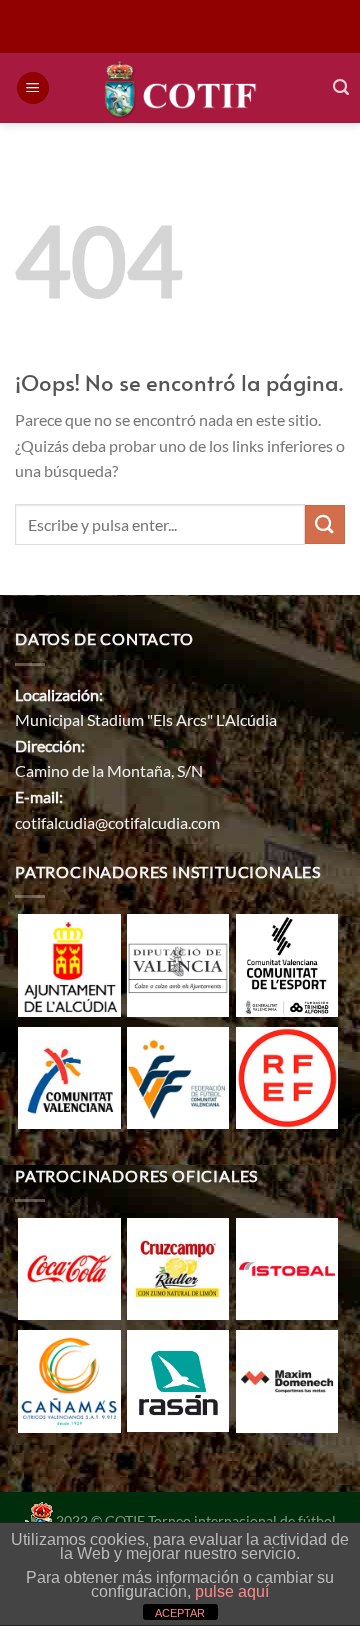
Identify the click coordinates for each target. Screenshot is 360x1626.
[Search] (341, 87)
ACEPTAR (180, 1613)
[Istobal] (287, 1266)
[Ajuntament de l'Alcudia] (69, 962)
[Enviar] (325, 524)
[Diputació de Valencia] (178, 962)
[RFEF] (287, 1075)
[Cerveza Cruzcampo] (178, 1266)
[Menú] (33, 88)
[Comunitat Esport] (287, 962)
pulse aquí (232, 1591)
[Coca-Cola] (69, 1266)
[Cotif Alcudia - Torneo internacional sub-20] (180, 88)
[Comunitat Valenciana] (69, 1075)
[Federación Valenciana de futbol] (178, 1075)
